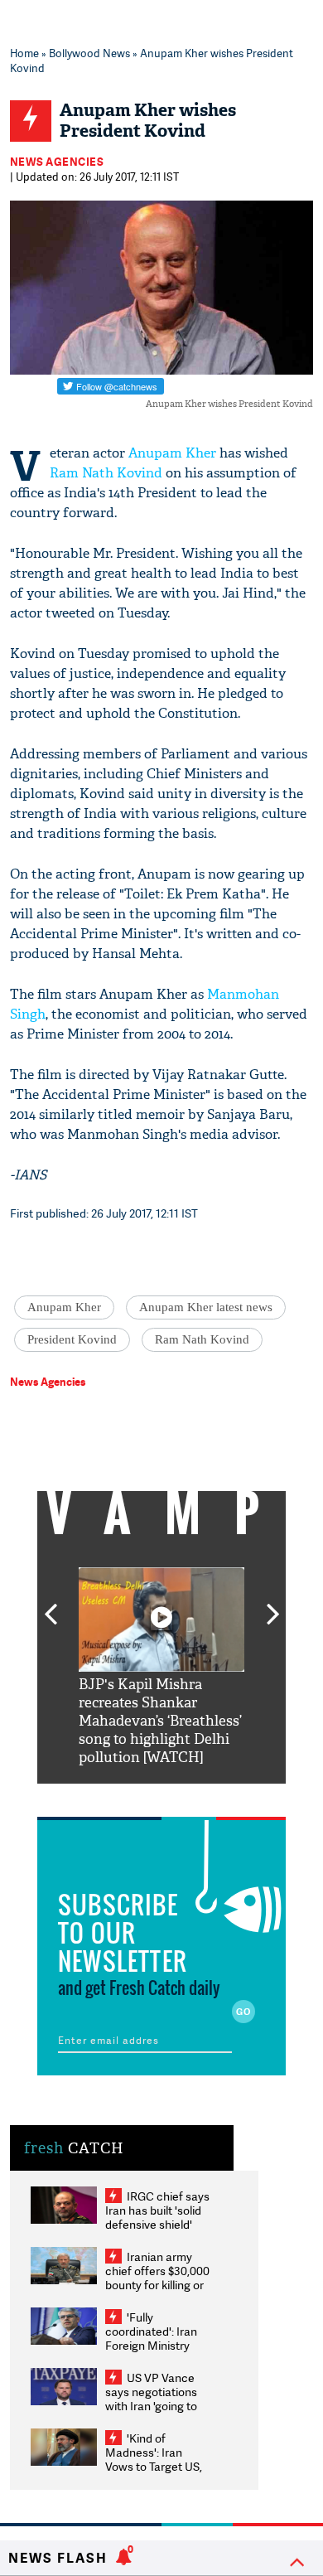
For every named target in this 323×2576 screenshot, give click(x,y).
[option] (161, 1667)
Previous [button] (51, 1605)
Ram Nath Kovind (106, 473)
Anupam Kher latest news (206, 1307)
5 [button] (211, 1796)
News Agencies (57, 162)
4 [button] (186, 1796)
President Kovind (72, 1339)
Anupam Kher (172, 453)
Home (24, 53)
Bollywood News (89, 53)
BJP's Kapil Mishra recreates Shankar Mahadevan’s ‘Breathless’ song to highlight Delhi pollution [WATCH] (160, 1721)
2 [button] (137, 1796)
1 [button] (112, 1796)
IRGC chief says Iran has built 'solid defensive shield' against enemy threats (157, 2224)
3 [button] (161, 1796)
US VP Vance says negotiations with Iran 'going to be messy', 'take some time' (151, 2406)
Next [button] (273, 1605)
